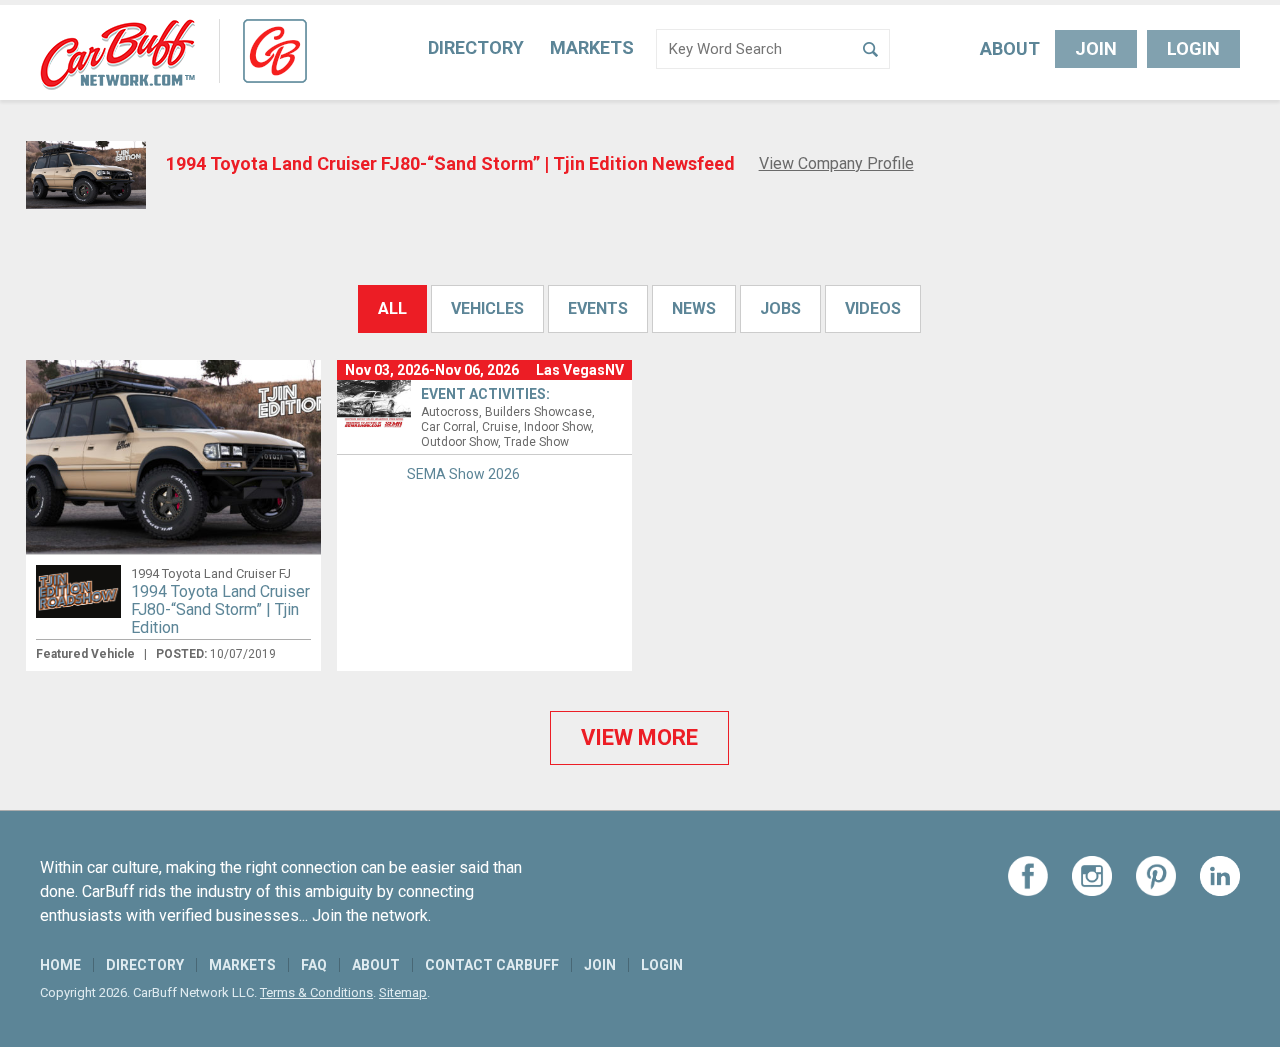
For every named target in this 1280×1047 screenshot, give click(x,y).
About (1010, 48)
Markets (592, 47)
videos (873, 308)
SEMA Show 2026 (463, 474)
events (598, 308)
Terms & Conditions (316, 992)
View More (639, 737)
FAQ (314, 965)
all (392, 308)
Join (1096, 48)
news (694, 308)
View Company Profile (836, 163)
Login (1193, 48)
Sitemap (403, 992)
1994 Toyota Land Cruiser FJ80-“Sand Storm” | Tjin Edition (220, 609)
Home (60, 965)
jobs (780, 308)
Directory (476, 47)
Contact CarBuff (492, 965)
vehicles (487, 308)
